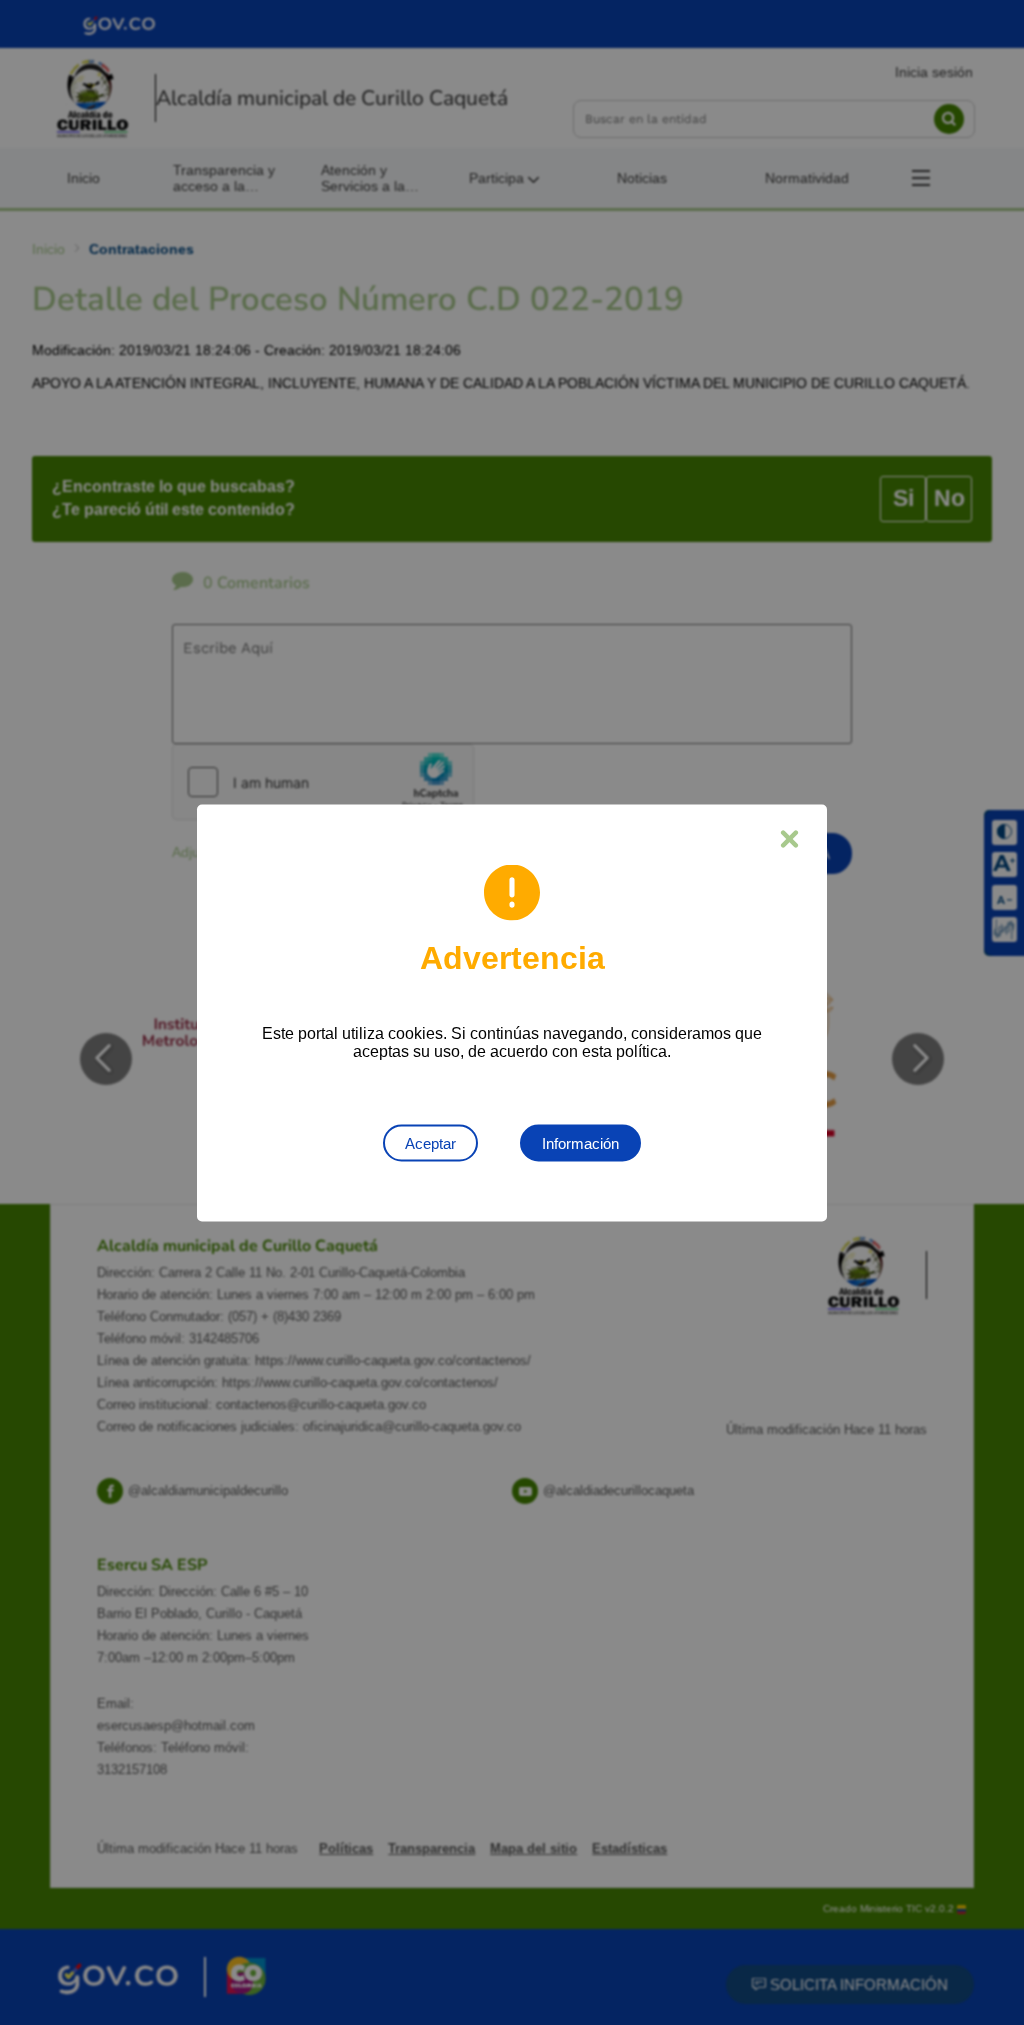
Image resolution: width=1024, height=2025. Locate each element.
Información (580, 1142)
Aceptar (430, 1142)
